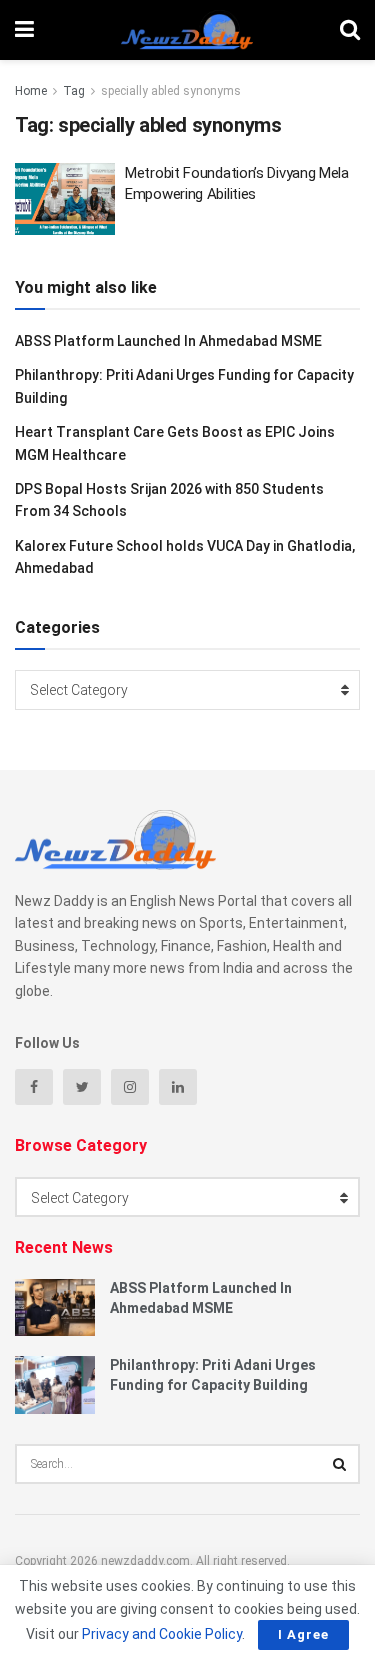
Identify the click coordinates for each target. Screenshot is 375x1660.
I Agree (303, 1634)
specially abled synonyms (171, 91)
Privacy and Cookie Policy (162, 1634)
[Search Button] (340, 1464)
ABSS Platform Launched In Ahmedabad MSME (168, 341)
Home (31, 91)
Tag (74, 91)
